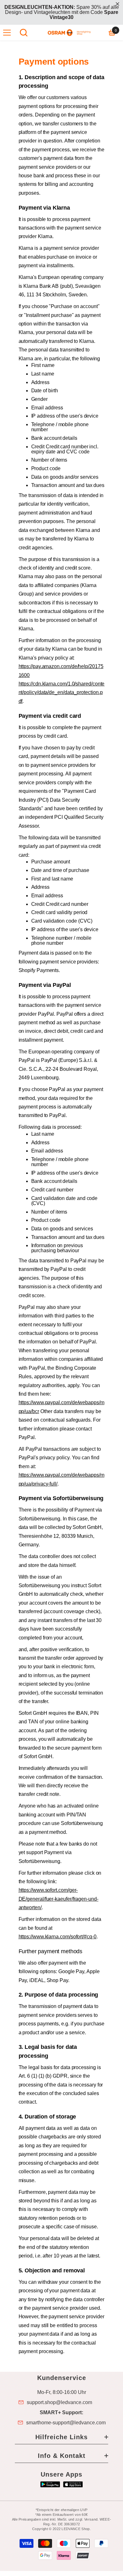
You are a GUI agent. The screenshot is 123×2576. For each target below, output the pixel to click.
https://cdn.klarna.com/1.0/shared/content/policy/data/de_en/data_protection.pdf (62, 692)
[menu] (7, 33)
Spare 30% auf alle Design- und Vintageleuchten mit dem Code (62, 12)
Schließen (117, 4)
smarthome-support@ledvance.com (66, 2423)
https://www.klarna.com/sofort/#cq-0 (58, 1937)
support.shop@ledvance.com (59, 2402)
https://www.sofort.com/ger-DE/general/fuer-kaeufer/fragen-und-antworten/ (59, 1899)
